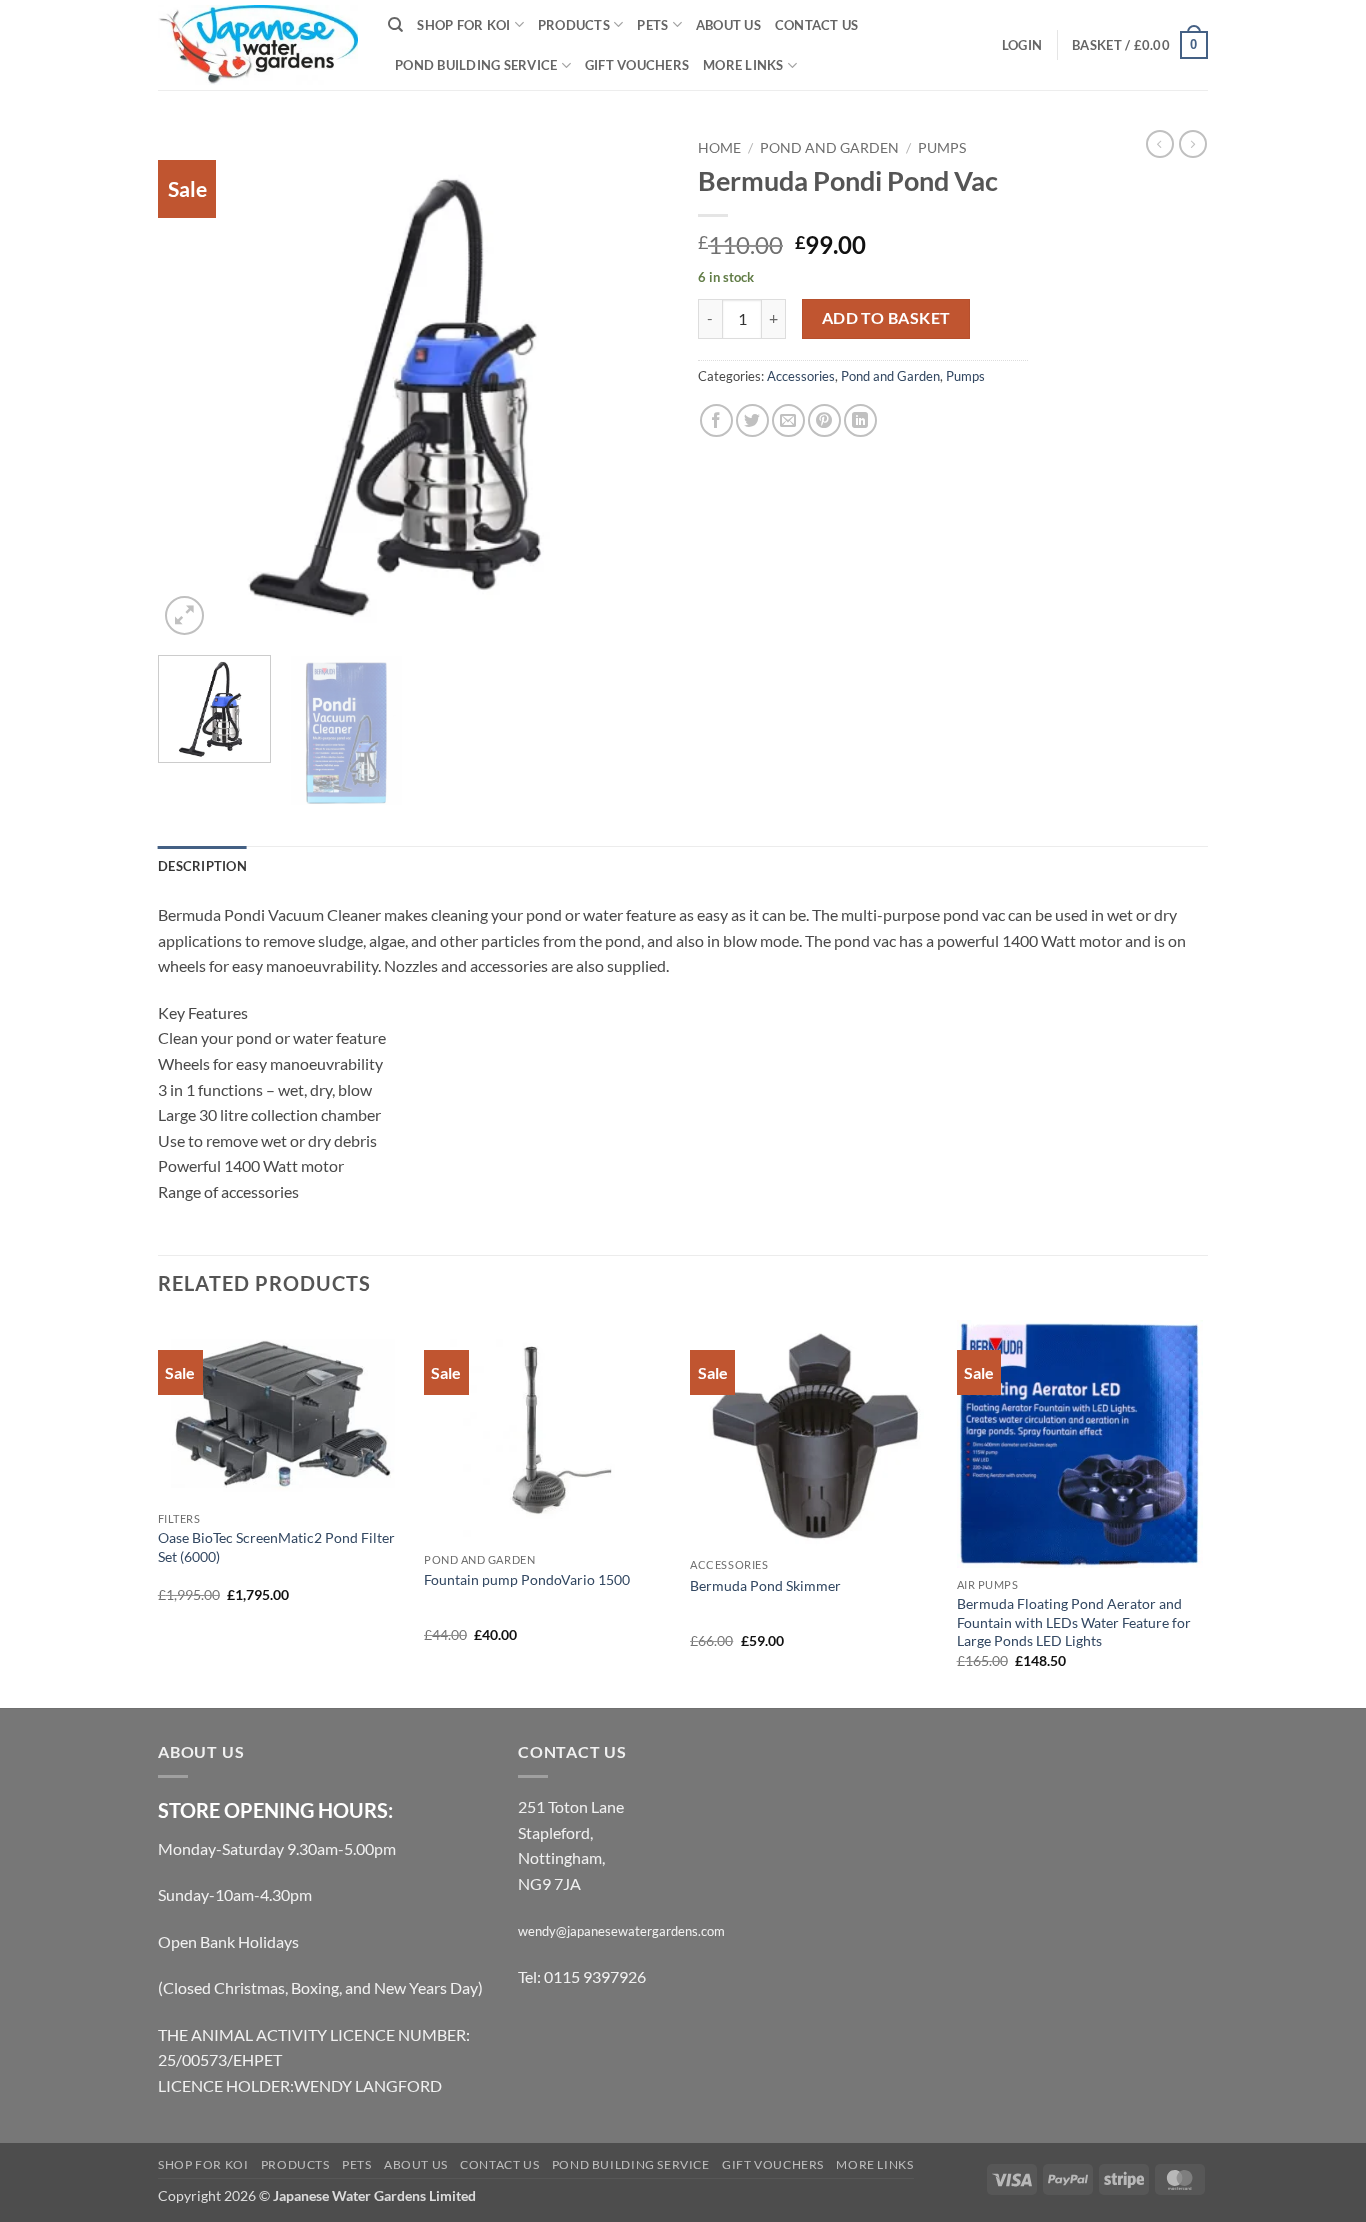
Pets (652, 25)
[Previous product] (1193, 144)
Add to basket (886, 318)
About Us (728, 25)
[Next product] (1160, 144)
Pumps (942, 148)
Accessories (801, 376)
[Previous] (193, 385)
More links (743, 65)
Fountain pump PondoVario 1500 (527, 1579)
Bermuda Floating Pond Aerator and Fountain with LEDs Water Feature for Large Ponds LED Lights (1074, 1622)
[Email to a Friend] (788, 420)
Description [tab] (202, 866)
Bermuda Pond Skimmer (765, 1585)
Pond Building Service (476, 65)
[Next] (633, 385)
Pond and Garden (829, 148)
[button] (1022, 45)
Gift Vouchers (637, 65)
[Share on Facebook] (716, 420)
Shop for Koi (463, 25)
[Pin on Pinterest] (824, 420)
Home (719, 148)
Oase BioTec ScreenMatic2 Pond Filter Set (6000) (276, 1547)
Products (574, 25)
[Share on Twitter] (752, 420)
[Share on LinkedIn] (860, 420)
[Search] (395, 25)
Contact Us (817, 25)
